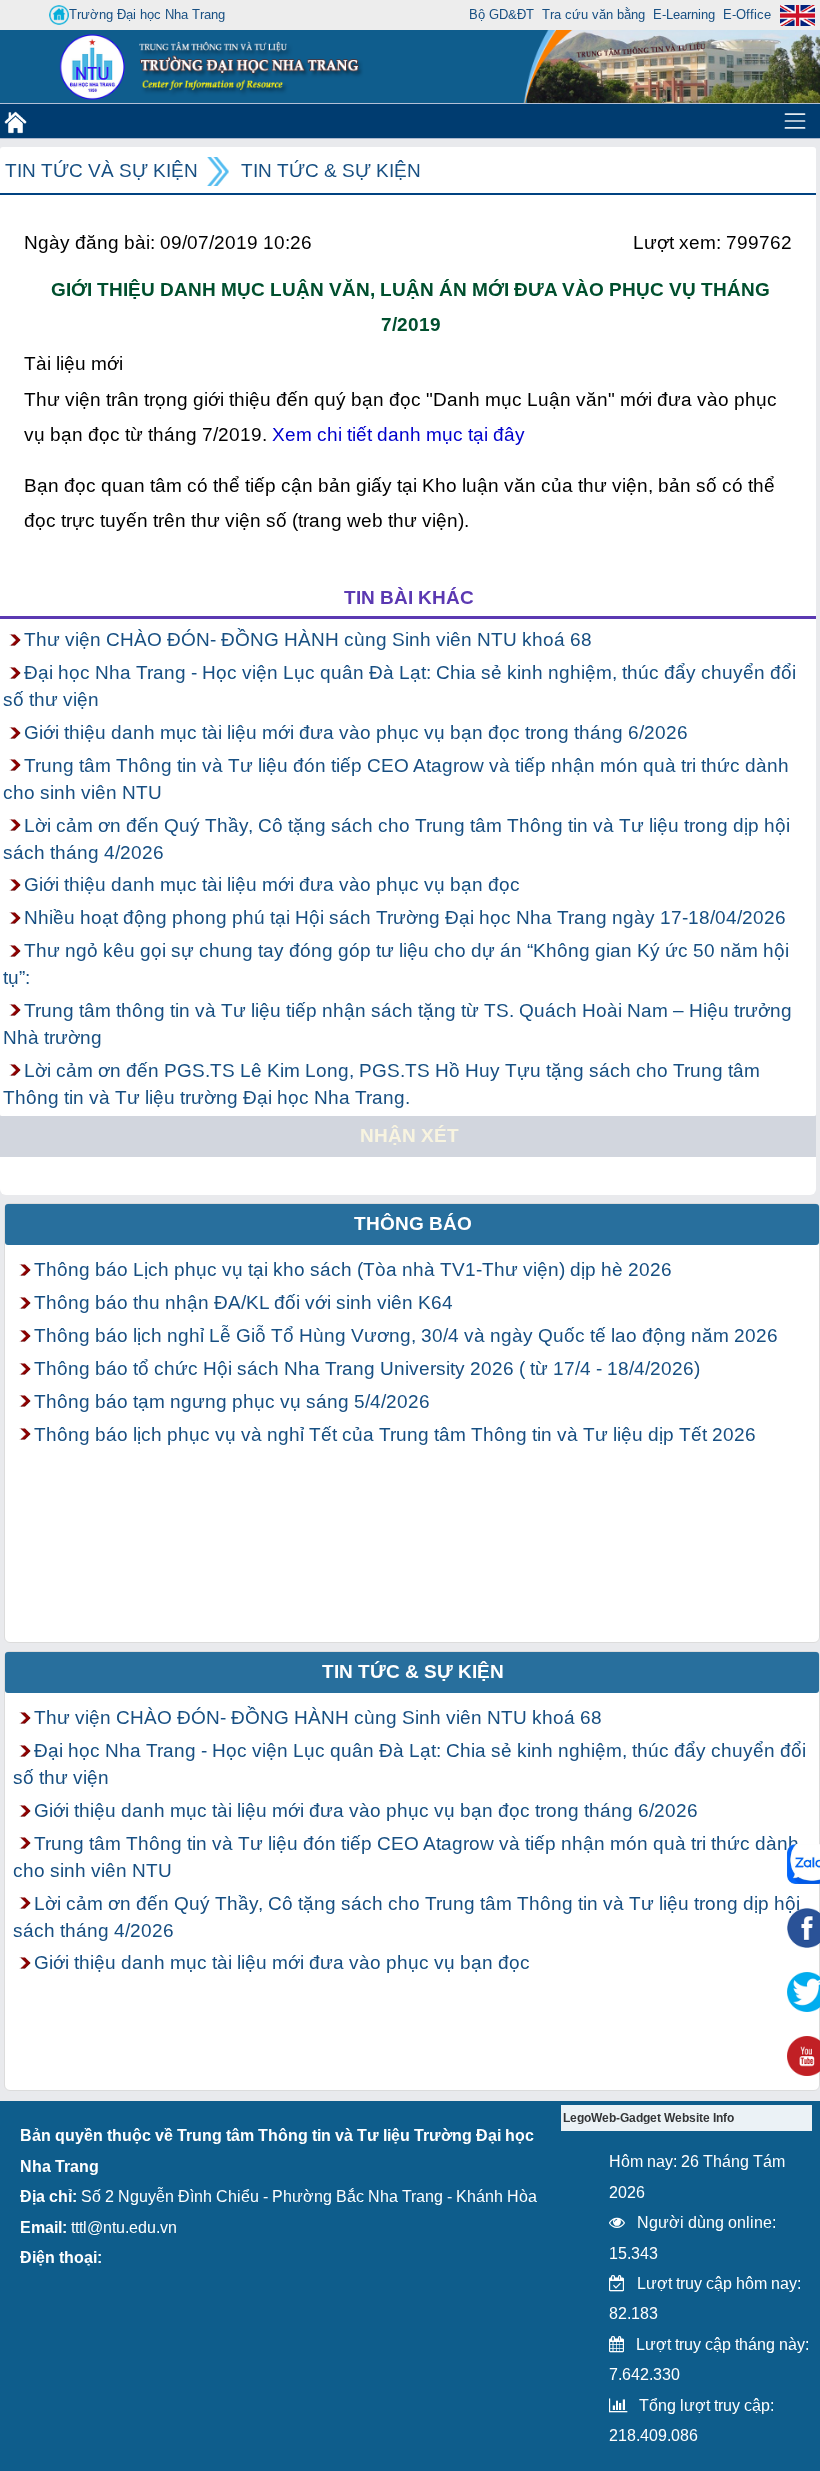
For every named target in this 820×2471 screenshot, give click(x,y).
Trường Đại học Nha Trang (147, 14)
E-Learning (684, 14)
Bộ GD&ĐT (501, 14)
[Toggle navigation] (795, 121)
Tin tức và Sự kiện (101, 170)
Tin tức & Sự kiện (331, 170)
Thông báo (413, 1223)
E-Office (747, 14)
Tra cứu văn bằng (593, 14)
